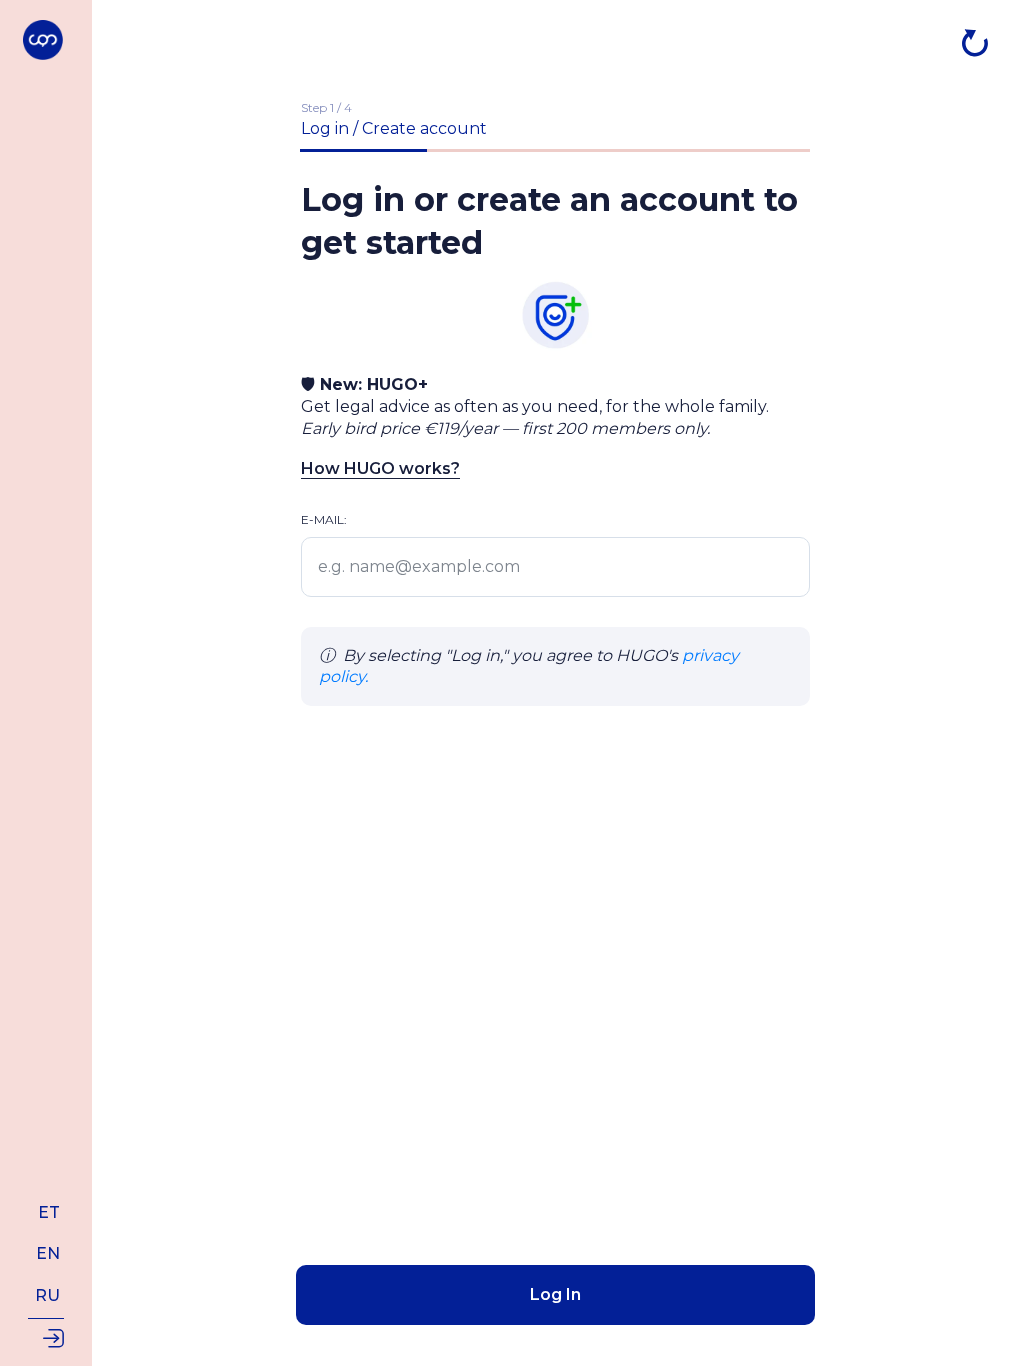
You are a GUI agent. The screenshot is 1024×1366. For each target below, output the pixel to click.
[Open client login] (46, 1336)
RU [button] (47, 1295)
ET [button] (49, 1212)
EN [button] (48, 1253)
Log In (555, 1294)
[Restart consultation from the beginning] (975, 43)
